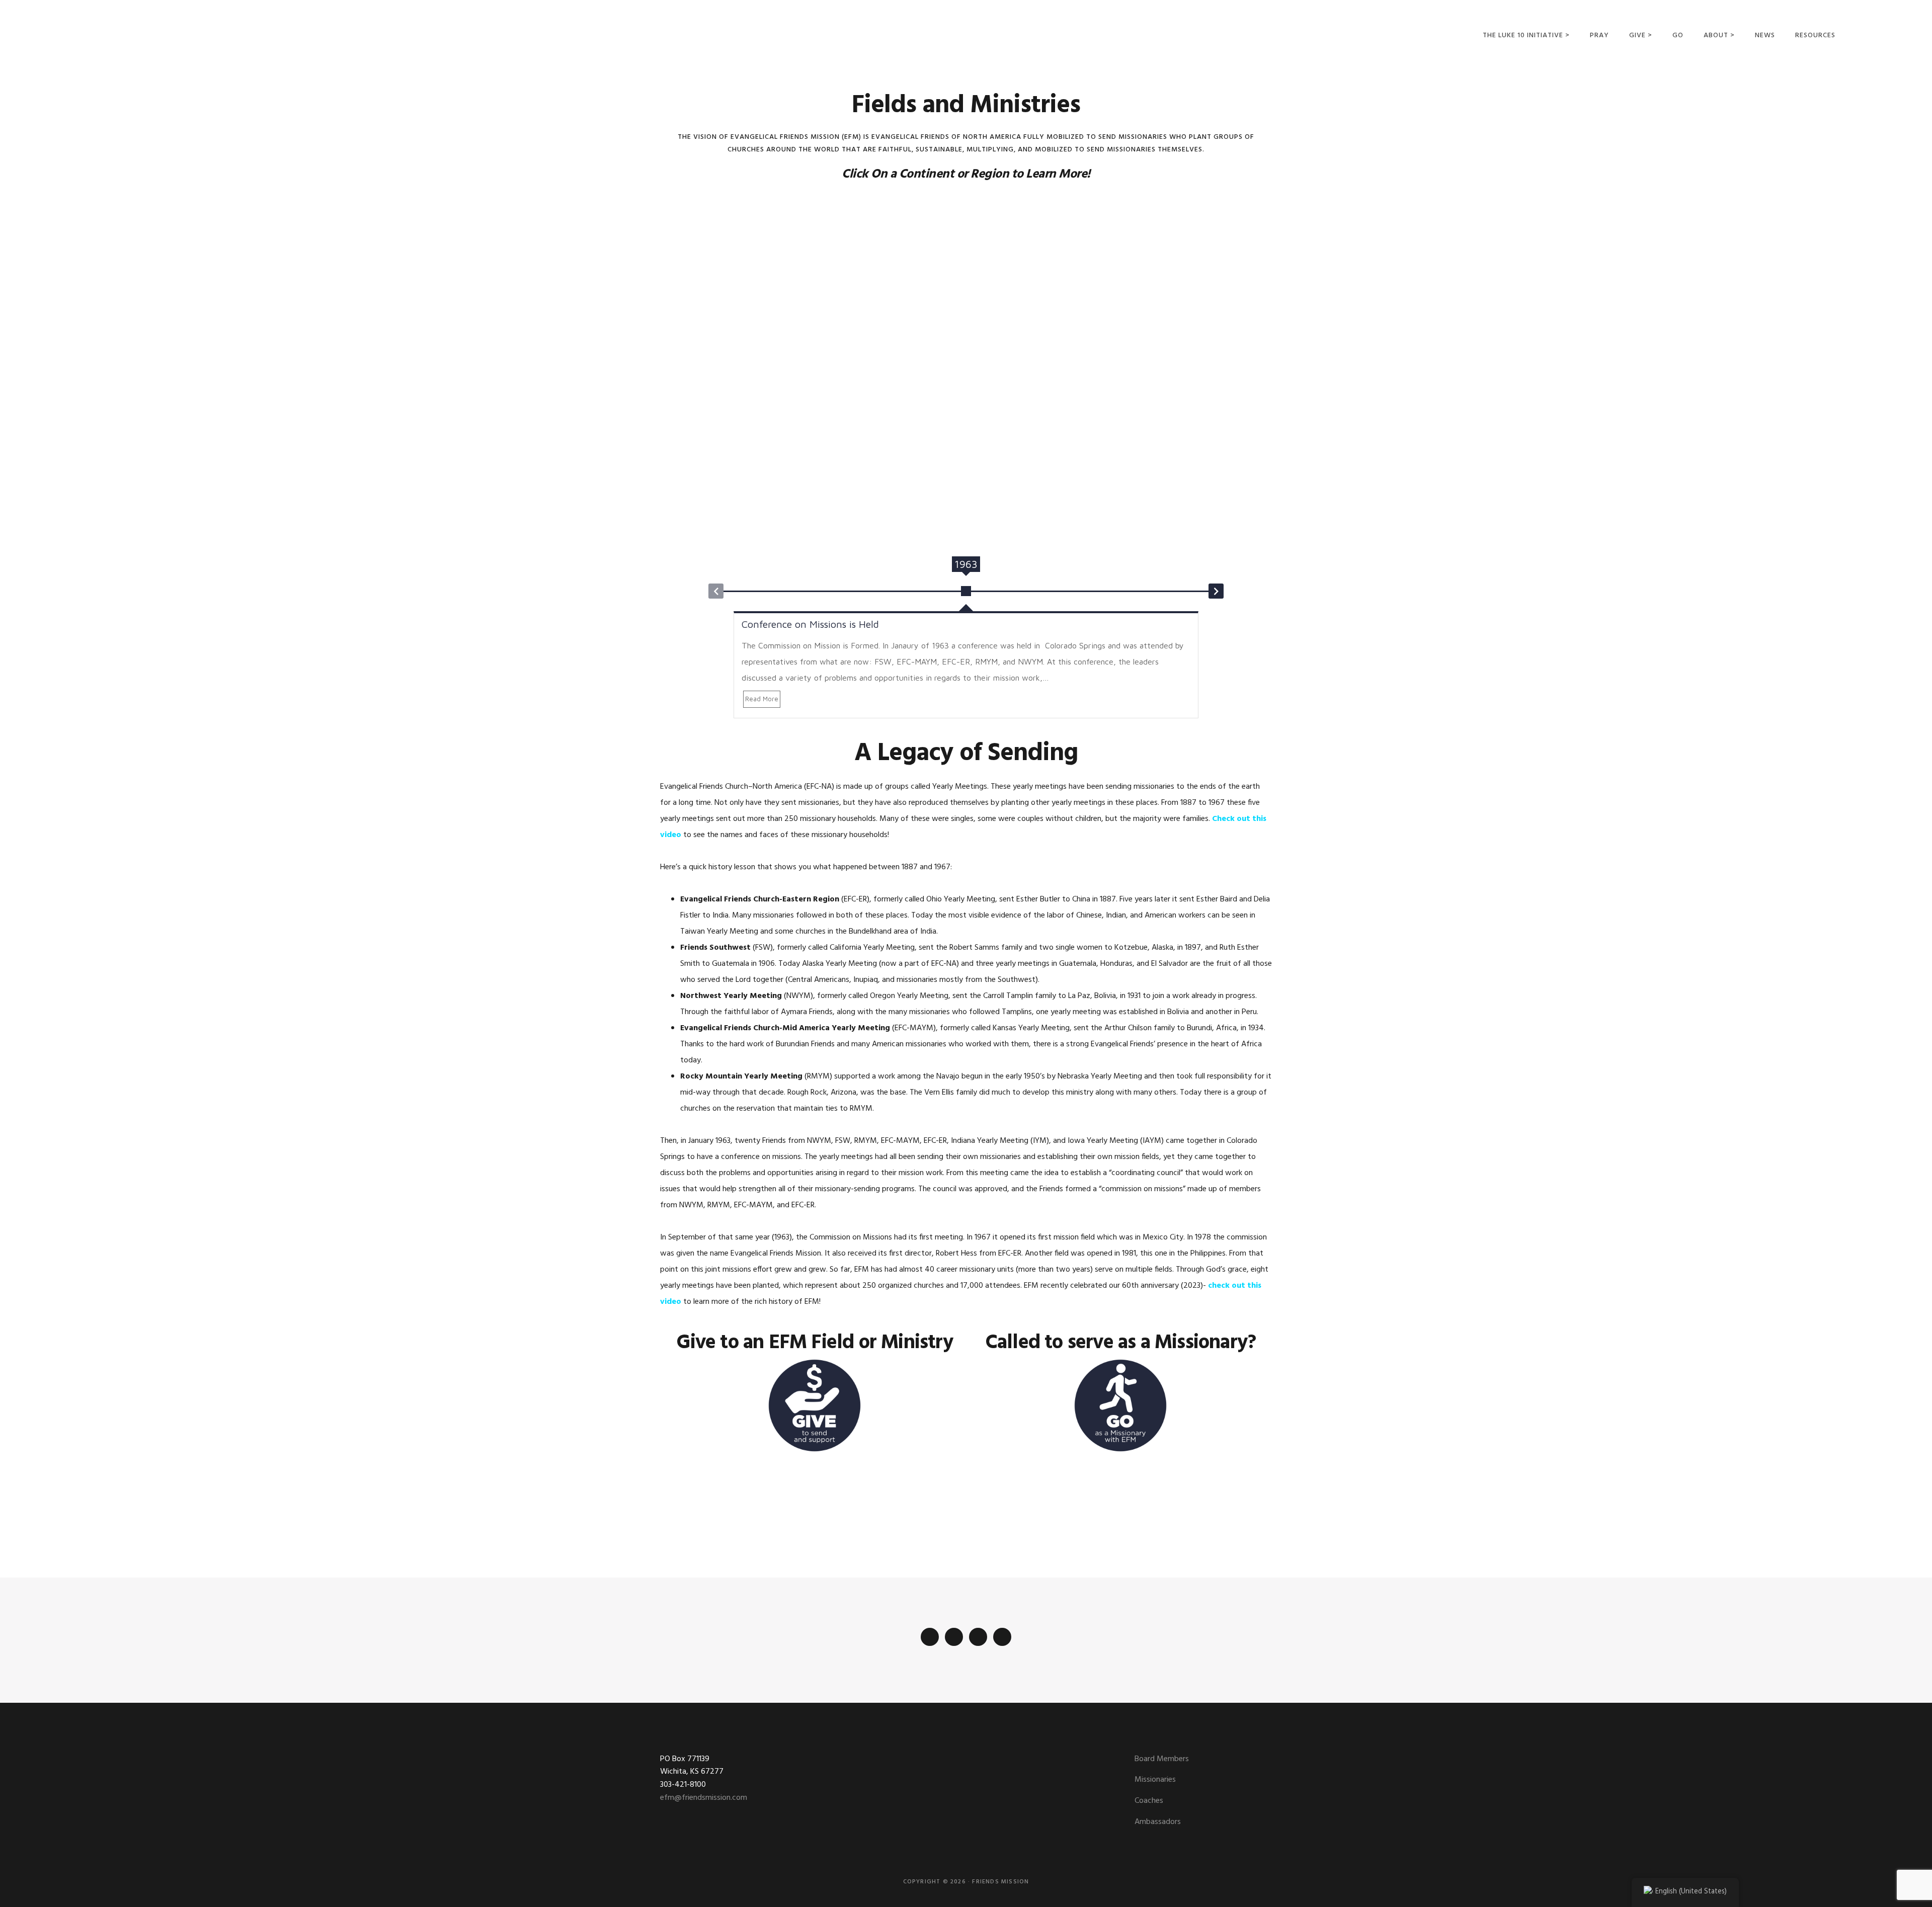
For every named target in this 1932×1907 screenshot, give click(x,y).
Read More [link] (762, 699)
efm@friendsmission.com (704, 1798)
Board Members (1162, 1759)
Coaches (1149, 1801)
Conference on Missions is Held (810, 624)
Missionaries (1155, 1780)
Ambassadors (1158, 1822)
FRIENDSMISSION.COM (147, 34)
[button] (716, 591)
